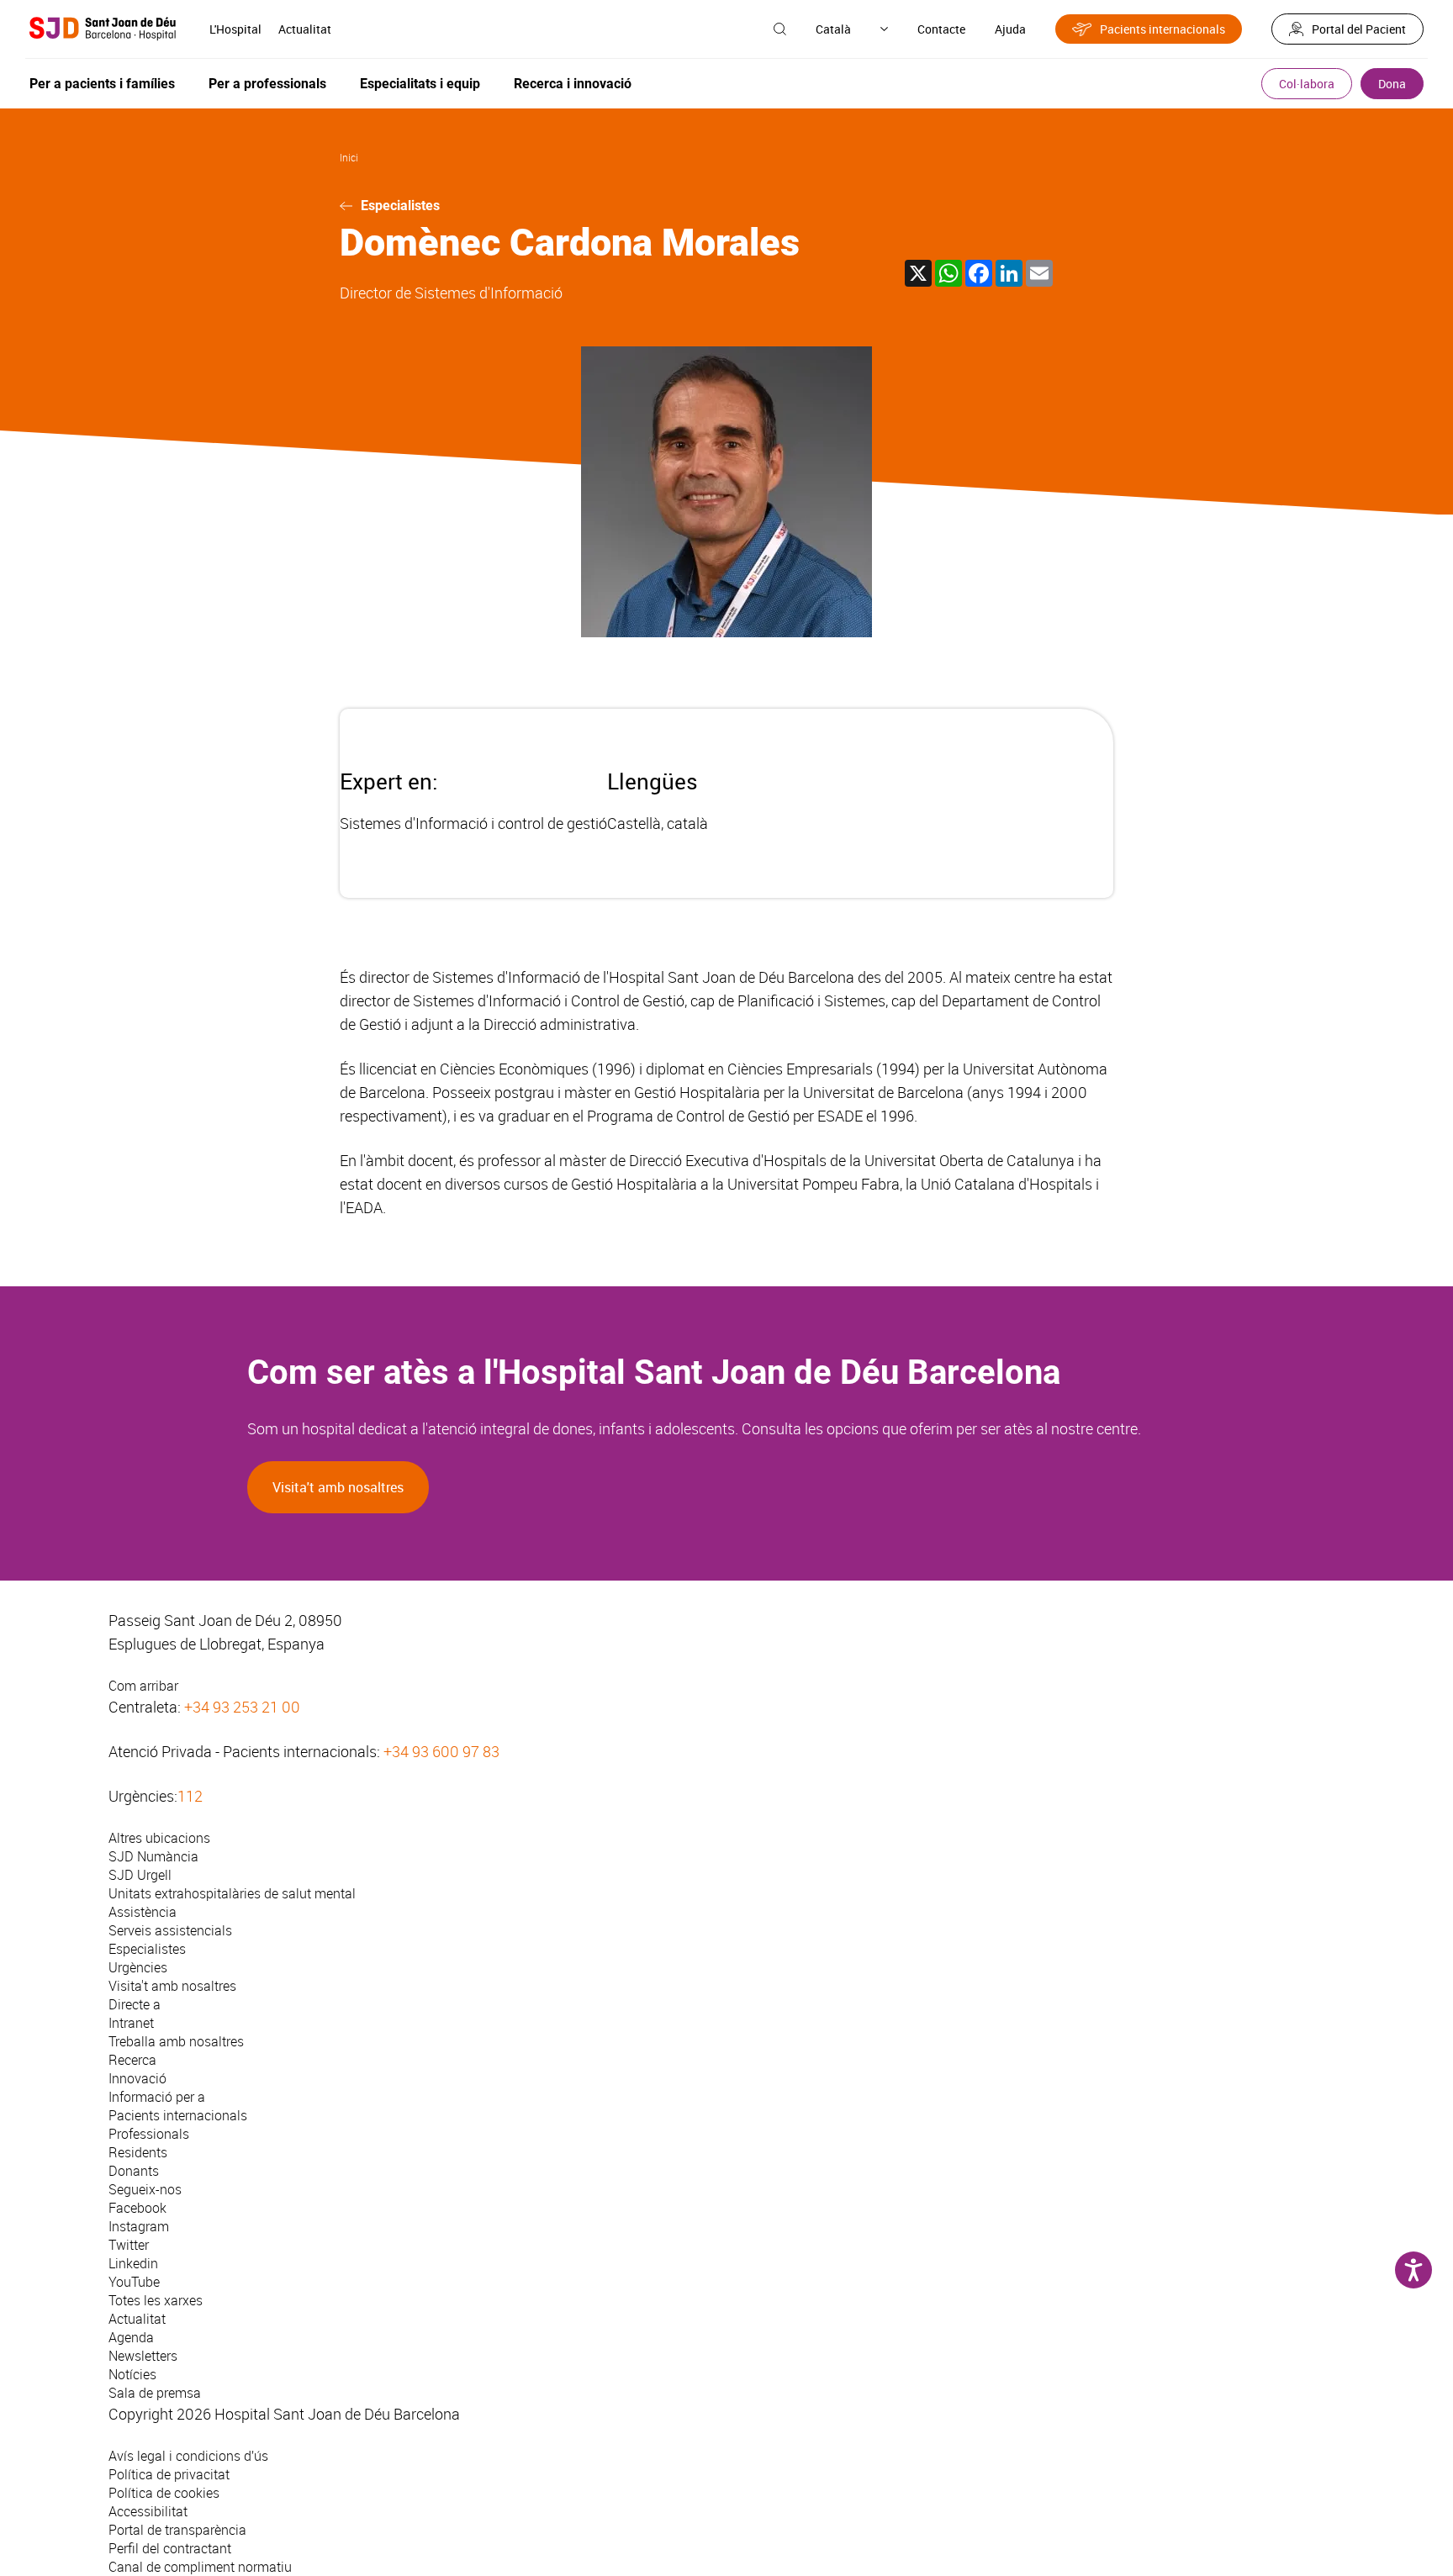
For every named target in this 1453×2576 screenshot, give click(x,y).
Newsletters (143, 2356)
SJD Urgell (140, 1875)
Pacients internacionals (1162, 29)
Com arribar (143, 1686)
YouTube (134, 2282)
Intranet (131, 2023)
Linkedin (133, 2263)
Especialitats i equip (420, 84)
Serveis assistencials (170, 1930)
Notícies (132, 2374)
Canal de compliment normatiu (200, 2567)
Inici (349, 157)
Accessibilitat (148, 2511)
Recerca (132, 2060)
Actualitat (305, 29)
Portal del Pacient (1359, 29)
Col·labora (1307, 84)
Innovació (137, 2078)
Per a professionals (267, 84)
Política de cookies (164, 2493)
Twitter (129, 2245)
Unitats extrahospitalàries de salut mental (232, 1893)
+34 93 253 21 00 (242, 1707)
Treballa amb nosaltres (176, 2041)
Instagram (139, 2226)
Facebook (137, 2208)
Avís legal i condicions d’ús (188, 2456)
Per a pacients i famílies (102, 84)
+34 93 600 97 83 (441, 1751)
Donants (134, 2171)
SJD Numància (153, 1856)
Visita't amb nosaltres (338, 1487)
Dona (1392, 84)
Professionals (149, 2134)
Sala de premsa (155, 2393)
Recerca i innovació (573, 84)
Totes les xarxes (156, 2300)
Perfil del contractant (170, 2548)
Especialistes (400, 206)
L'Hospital (235, 29)
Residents (138, 2152)
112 (190, 1796)
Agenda (131, 2337)
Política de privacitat (169, 2474)
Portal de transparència (177, 2530)
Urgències (138, 1967)
